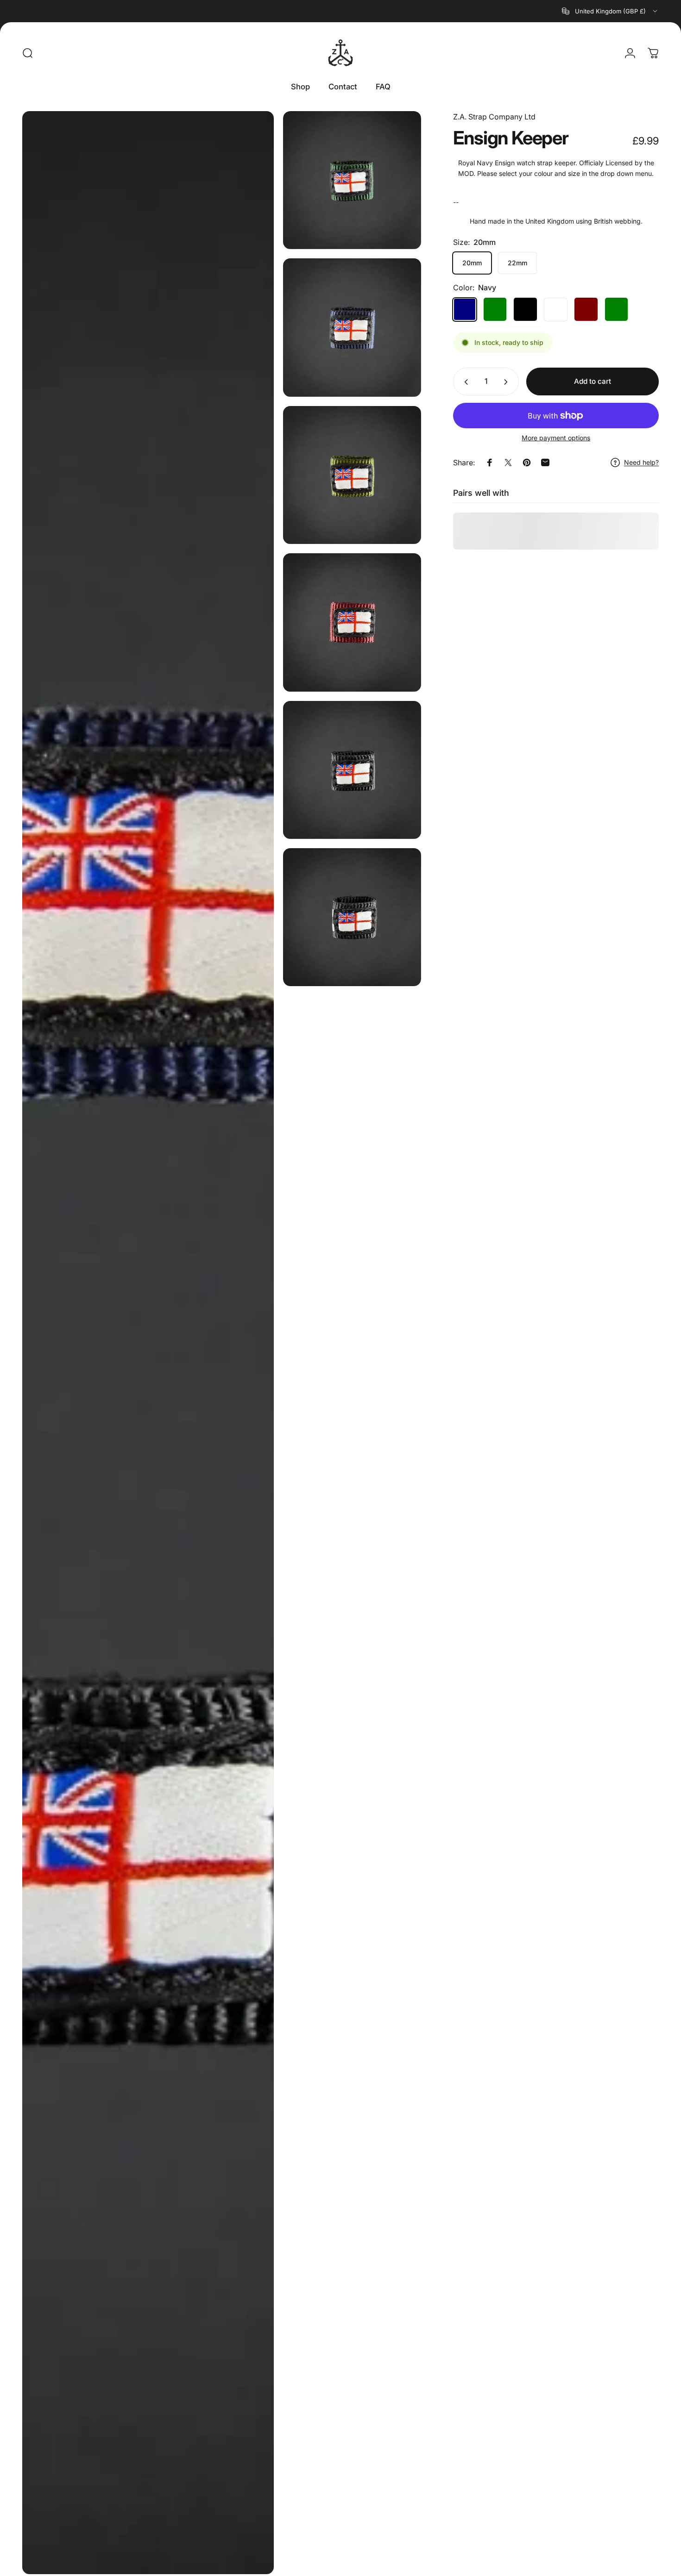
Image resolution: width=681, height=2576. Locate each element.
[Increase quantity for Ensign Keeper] (508, 382)
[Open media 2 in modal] (352, 180)
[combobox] (610, 11)
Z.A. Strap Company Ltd (494, 117)
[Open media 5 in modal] (352, 622)
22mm (517, 263)
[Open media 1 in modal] (148, 1343)
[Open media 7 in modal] (352, 917)
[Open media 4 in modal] (352, 475)
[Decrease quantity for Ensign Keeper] (464, 382)
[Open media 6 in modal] (352, 770)
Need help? (641, 462)
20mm (472, 263)
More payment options (556, 438)
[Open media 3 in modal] (352, 327)
